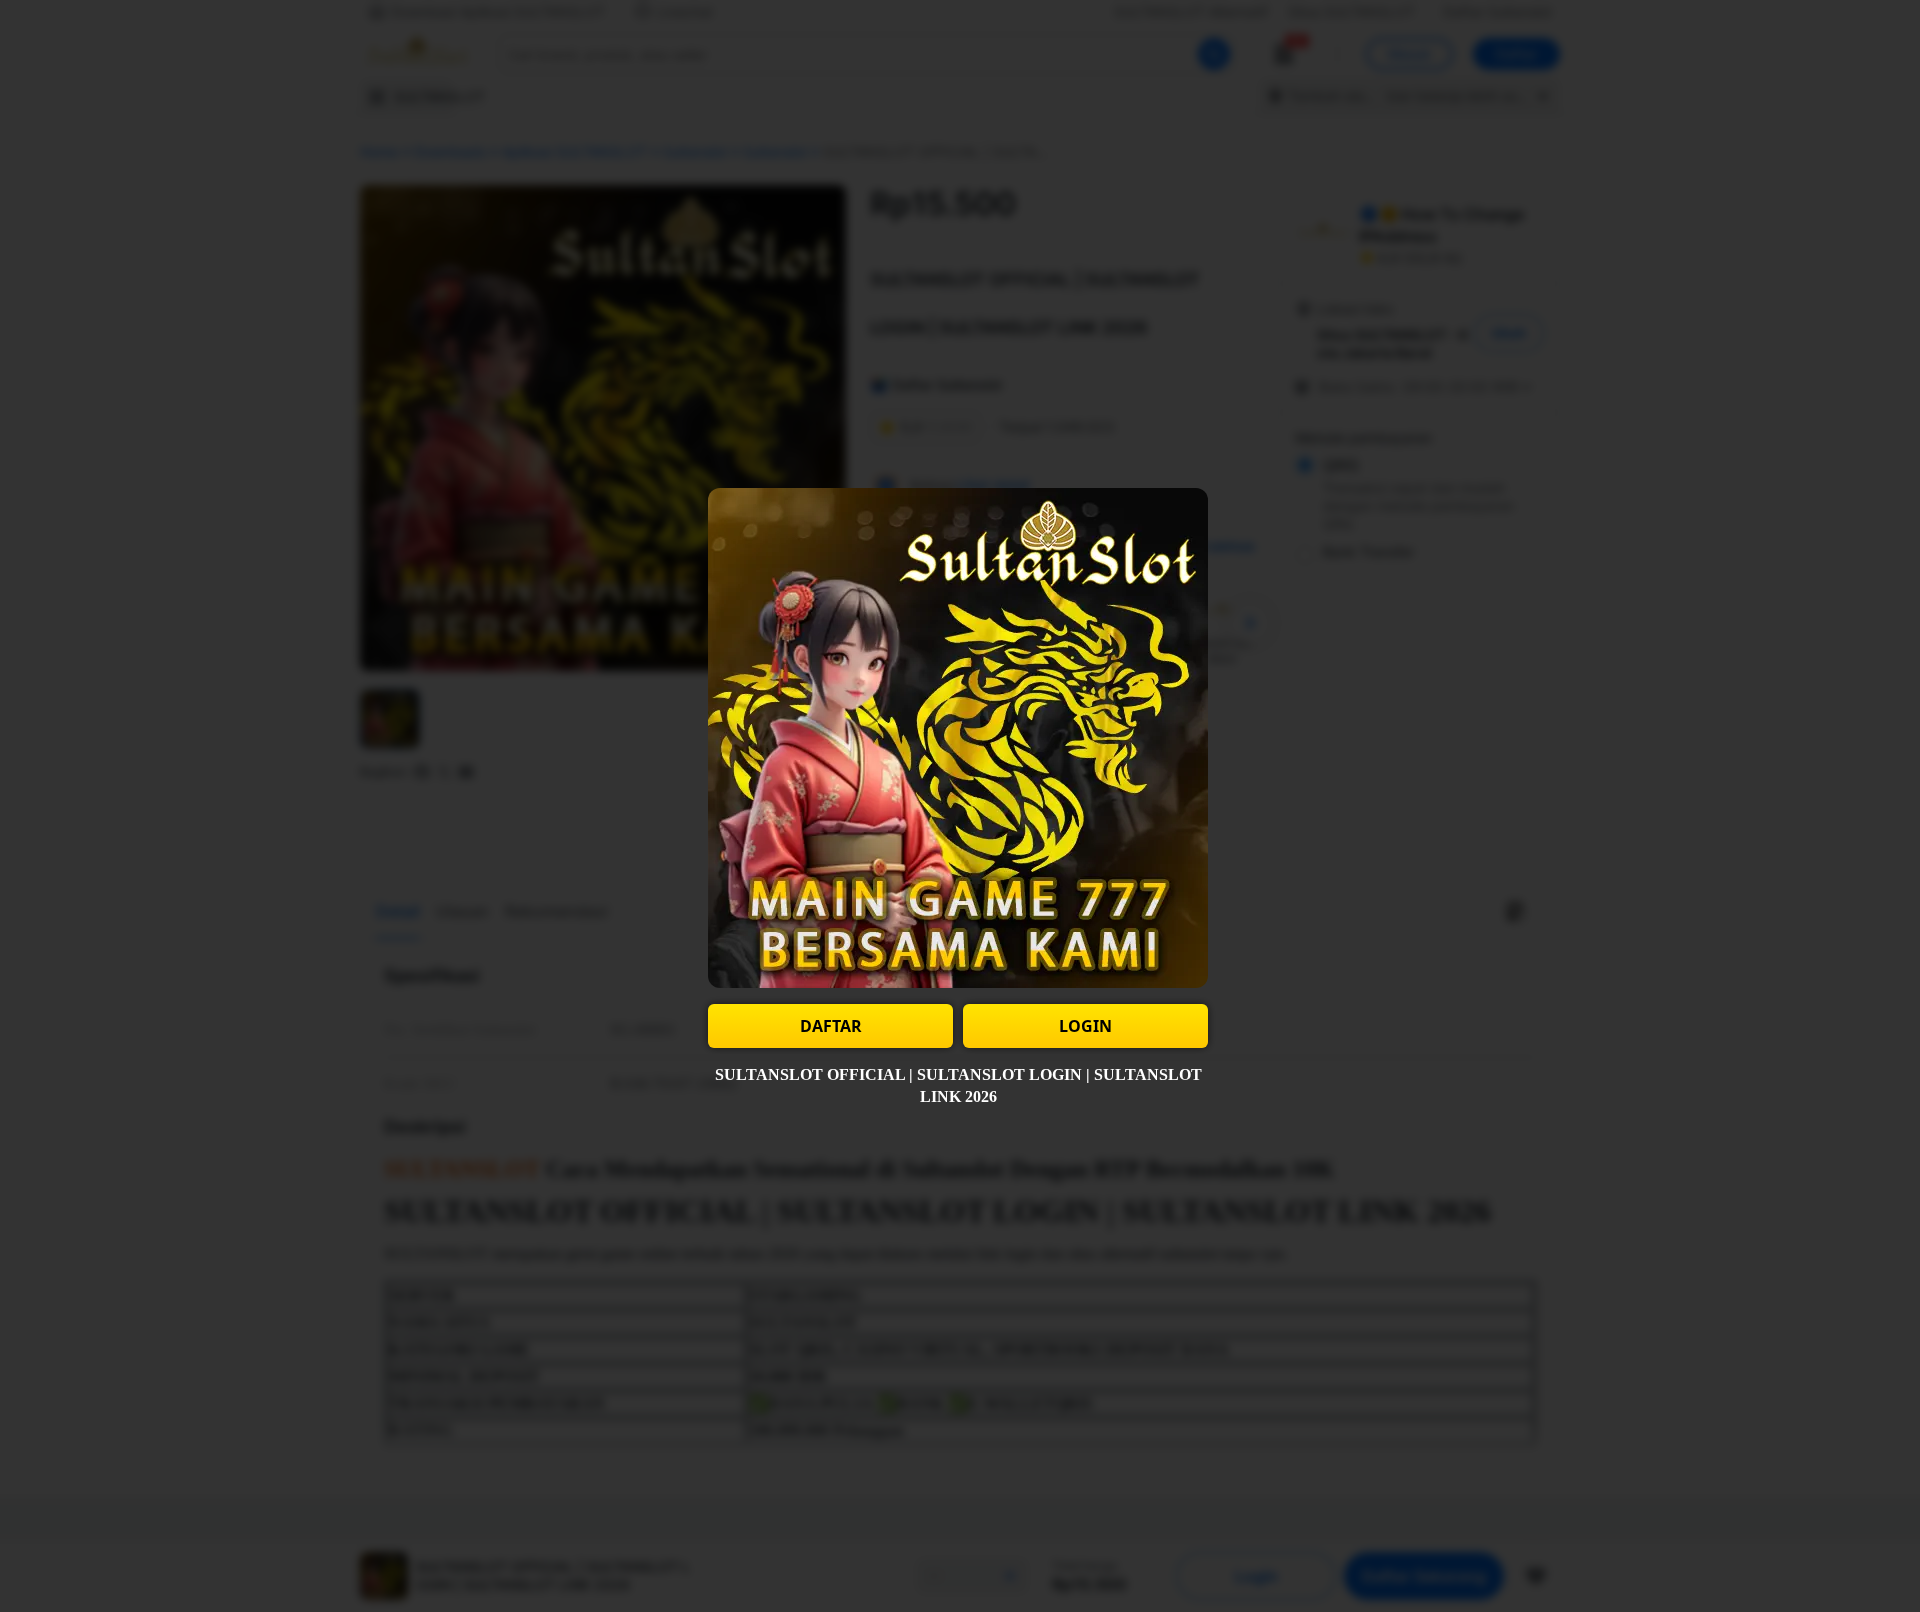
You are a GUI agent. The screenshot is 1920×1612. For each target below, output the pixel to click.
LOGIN (1085, 1026)
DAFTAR (831, 1026)
